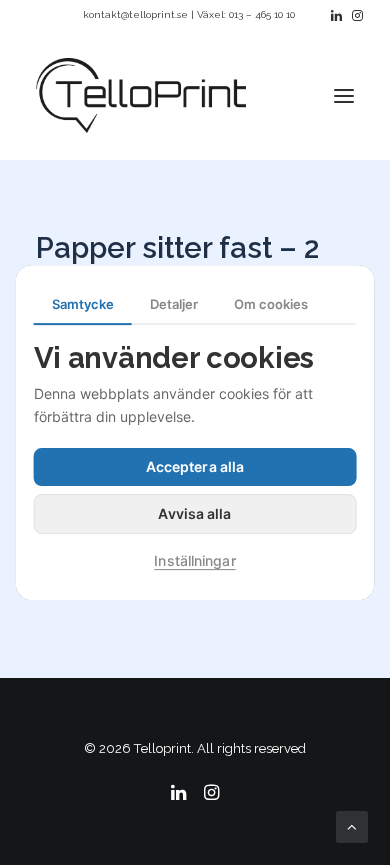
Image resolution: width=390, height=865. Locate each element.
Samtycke (83, 304)
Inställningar (194, 560)
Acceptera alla (195, 466)
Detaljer (174, 304)
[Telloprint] (141, 95)
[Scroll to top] (352, 826)
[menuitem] (336, 15)
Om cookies (271, 304)
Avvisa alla (194, 513)
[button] (336, 15)
